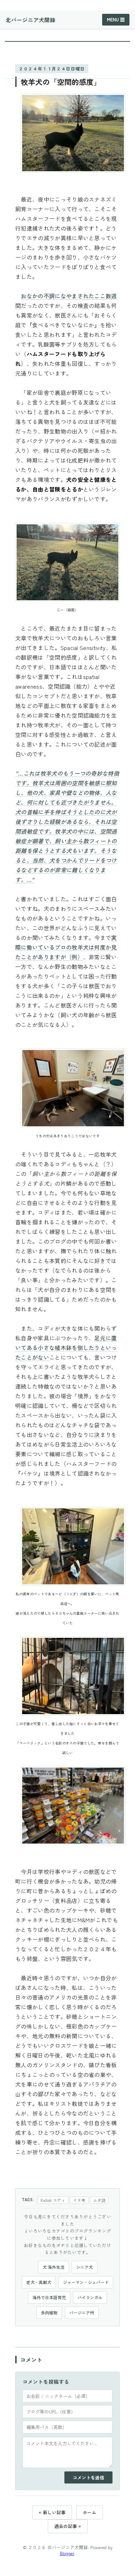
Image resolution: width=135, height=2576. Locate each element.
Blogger (67, 2553)
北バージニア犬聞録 (30, 20)
